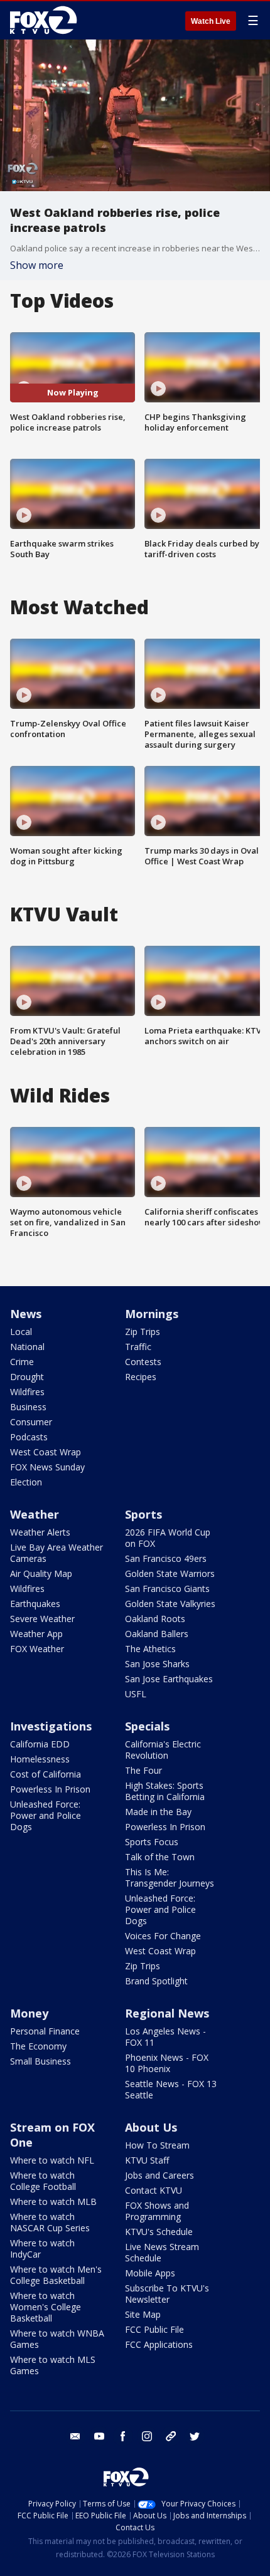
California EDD (40, 1744)
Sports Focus (152, 1842)
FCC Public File (154, 2329)
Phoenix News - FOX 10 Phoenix (167, 2063)
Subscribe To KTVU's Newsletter (167, 2294)
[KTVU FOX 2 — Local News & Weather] (46, 20)
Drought (27, 1377)
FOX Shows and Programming (157, 2211)
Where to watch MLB (53, 2202)
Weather (35, 1514)
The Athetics (150, 1649)
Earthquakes (35, 1604)
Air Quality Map (41, 1573)
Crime (22, 1362)
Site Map (143, 2314)
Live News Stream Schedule (162, 2252)
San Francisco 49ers (166, 1558)
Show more (37, 265)
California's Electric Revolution (163, 1750)
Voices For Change (163, 1936)
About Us (151, 2127)
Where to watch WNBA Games (57, 2339)
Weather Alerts (40, 1532)
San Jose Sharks (157, 1664)
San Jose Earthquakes (169, 1679)
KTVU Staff (147, 2160)
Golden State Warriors (170, 1573)
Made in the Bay (158, 1812)
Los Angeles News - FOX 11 (165, 2037)
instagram (147, 2436)
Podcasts (29, 1437)
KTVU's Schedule (159, 2232)
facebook (123, 2436)
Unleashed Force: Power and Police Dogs (46, 1815)
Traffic (138, 1347)
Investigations (51, 1726)
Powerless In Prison (50, 1789)
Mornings (152, 1314)
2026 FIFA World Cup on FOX (168, 1538)
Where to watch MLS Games (53, 2365)
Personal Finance (45, 2031)
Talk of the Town (160, 1857)
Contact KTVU (154, 2190)
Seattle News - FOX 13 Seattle (171, 2089)
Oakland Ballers (157, 1634)
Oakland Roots (155, 1619)
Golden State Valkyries (170, 1604)
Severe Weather (42, 1619)
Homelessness (40, 1759)
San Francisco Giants (167, 1589)
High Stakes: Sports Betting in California (165, 1791)
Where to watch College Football (43, 2181)
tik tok (171, 2436)
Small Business (40, 2061)
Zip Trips (143, 1332)
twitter (195, 2436)
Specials (147, 1726)
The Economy (38, 2046)
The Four (143, 1770)
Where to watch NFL (52, 2160)
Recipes (141, 1377)
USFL (136, 1694)
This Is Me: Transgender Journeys (170, 1877)
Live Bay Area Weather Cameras (57, 1553)
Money (29, 2013)
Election (26, 1482)
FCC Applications (159, 2344)
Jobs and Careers (159, 2175)
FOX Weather (37, 1649)
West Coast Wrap (46, 1452)
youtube (99, 2436)
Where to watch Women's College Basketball (46, 2307)
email (75, 2436)
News (26, 1314)
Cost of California (46, 1774)
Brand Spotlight (156, 1981)
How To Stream (157, 2145)
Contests (143, 1362)
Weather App (36, 1634)
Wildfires (27, 1392)
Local (21, 1332)
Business (28, 1407)
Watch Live (211, 21)
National (27, 1347)
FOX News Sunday (47, 1467)
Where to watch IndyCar (42, 2249)
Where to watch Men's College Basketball (56, 2275)
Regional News (167, 2013)
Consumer (31, 1422)
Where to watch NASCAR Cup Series (50, 2222)
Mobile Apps (150, 2273)
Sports (143, 1514)
